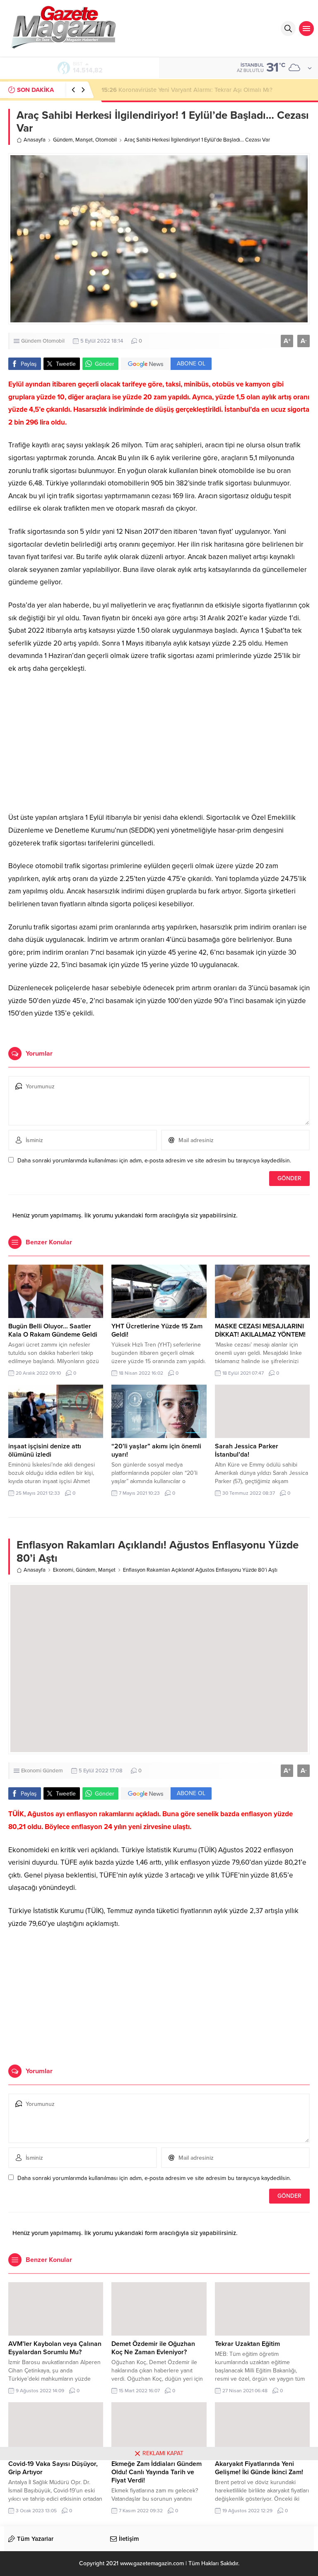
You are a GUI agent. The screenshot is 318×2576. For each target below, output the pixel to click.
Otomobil (106, 140)
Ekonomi (63, 1570)
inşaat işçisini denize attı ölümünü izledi (45, 1450)
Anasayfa (35, 140)
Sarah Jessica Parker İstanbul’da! (247, 1450)
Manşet (84, 140)
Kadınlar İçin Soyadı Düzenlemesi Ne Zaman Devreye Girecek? (195, 90)
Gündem (63, 140)
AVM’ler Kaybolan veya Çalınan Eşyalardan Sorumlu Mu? (55, 2348)
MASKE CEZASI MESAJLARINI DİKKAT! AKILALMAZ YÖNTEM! (260, 1330)
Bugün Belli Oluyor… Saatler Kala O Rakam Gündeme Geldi (53, 1330)
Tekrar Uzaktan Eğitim (247, 2344)
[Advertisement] (159, 743)
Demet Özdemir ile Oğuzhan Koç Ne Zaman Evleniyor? (153, 2348)
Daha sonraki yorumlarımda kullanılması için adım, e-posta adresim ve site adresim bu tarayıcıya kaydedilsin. (154, 1161)
